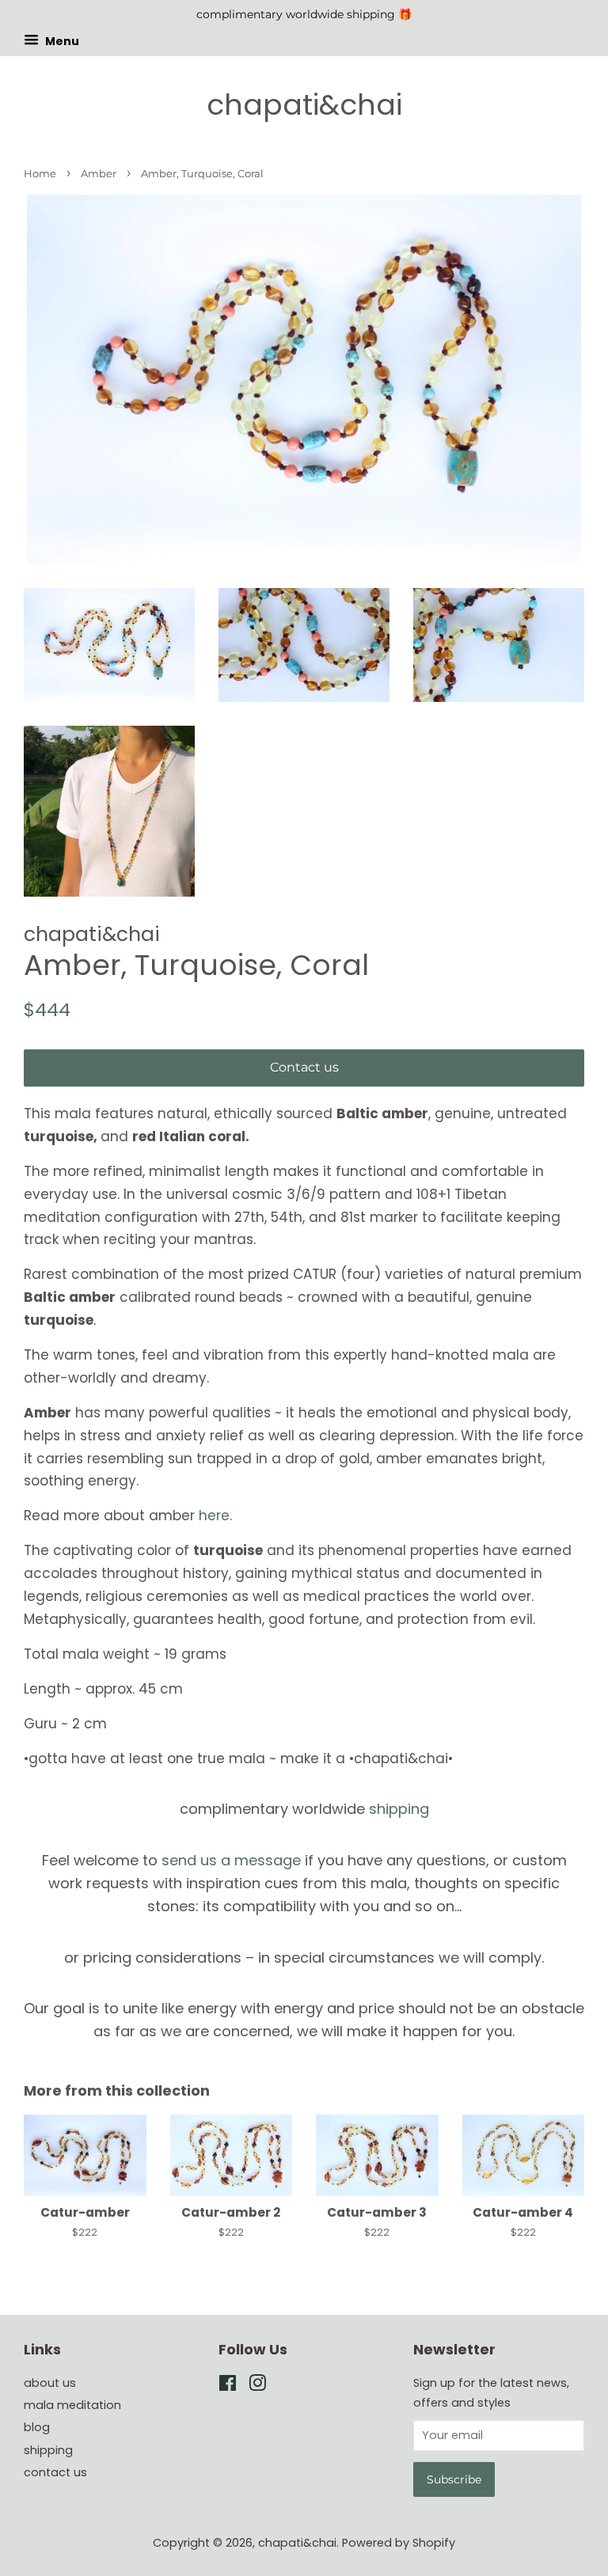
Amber (99, 174)
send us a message (231, 1860)
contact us (55, 2472)
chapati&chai (304, 105)
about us (50, 2383)
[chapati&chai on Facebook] (228, 2386)
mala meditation (72, 2405)
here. (215, 1516)
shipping (399, 1809)
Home (40, 174)
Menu (61, 40)
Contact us (304, 1067)
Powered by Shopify (399, 2543)
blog (37, 2427)
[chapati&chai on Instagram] (257, 2386)
